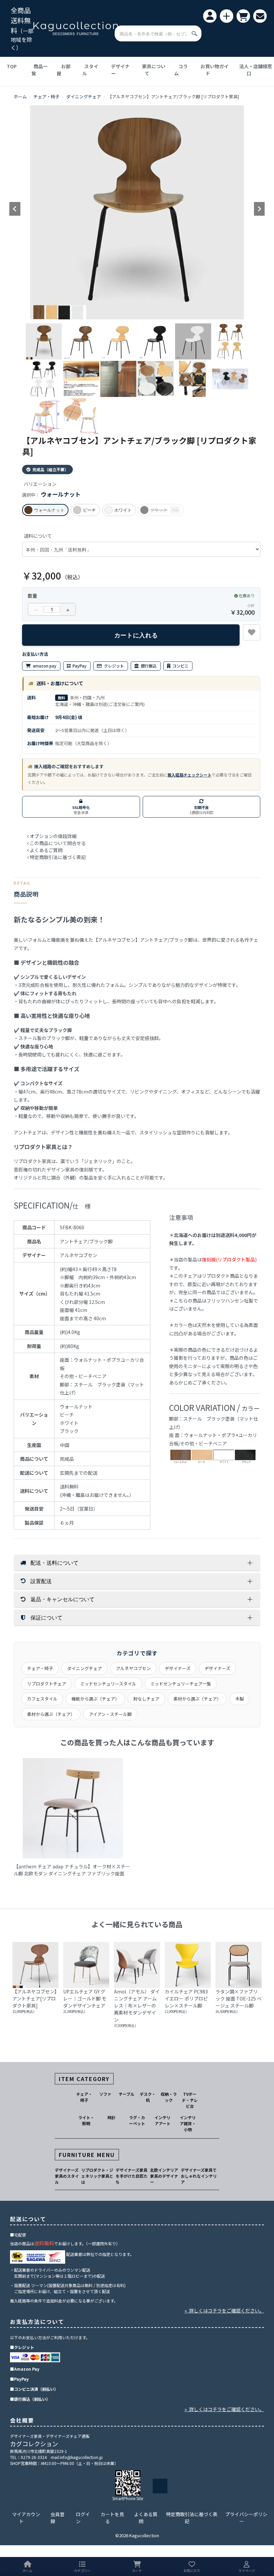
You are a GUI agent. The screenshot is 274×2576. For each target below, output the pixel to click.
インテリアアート (162, 2120)
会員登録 (57, 2518)
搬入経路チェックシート (189, 775)
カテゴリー (82, 2570)
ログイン (83, 2518)
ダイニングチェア (84, 96)
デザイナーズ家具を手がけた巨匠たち (132, 2176)
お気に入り (192, 2570)
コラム (181, 70)
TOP (12, 66)
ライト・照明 (86, 2120)
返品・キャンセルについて (62, 1599)
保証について (46, 1617)
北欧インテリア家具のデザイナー (164, 2176)
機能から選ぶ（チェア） (95, 1699)
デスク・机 (148, 2097)
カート (137, 2570)
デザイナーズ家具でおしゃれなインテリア (199, 2176)
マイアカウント (26, 2518)
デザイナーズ (178, 1668)
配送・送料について (54, 1563)
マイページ (247, 2570)
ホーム (20, 96)
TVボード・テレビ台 (190, 2100)
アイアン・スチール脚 (110, 1714)
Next (259, 209)
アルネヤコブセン (133, 1668)
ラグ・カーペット (137, 2120)
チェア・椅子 (46, 96)
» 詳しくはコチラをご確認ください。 (224, 2310)
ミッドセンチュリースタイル (108, 1684)
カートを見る (112, 2518)
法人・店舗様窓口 (256, 70)
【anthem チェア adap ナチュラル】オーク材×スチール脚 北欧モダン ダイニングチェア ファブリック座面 (72, 1870)
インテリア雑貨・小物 (188, 2123)
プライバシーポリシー (246, 2518)
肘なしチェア (146, 1699)
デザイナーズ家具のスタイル (67, 2176)
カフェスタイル (42, 1699)
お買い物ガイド (215, 70)
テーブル (126, 2094)
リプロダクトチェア (47, 1684)
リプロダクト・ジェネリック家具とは (97, 2176)
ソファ (105, 2094)
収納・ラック (169, 2097)
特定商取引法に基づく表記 (192, 2518)
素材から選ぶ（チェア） (197, 1699)
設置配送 (41, 1581)
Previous (15, 209)
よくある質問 (146, 2518)
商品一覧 (39, 70)
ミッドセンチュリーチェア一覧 (181, 1684)
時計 (112, 2117)
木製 (240, 1699)
